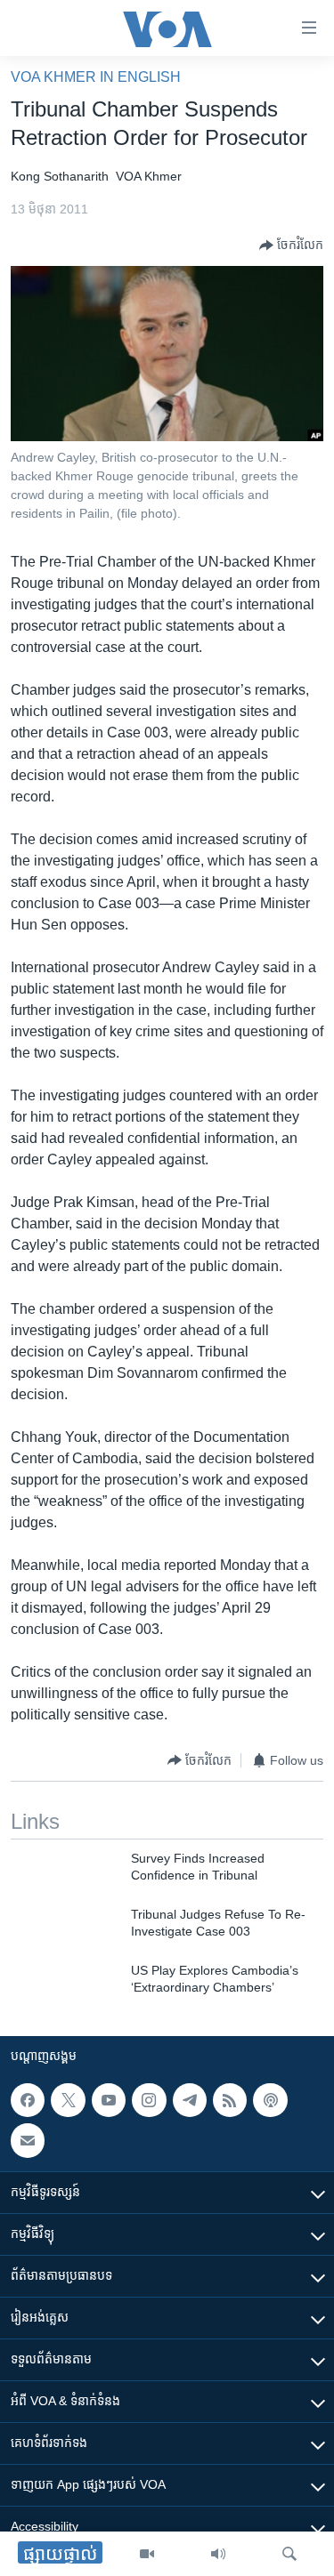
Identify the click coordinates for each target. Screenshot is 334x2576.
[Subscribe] (28, 2140)
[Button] (291, 246)
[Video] (147, 2554)
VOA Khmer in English (96, 77)
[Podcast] (270, 2100)
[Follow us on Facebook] (28, 2100)
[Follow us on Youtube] (109, 2100)
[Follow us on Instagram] (149, 2100)
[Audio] (218, 2554)
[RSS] (230, 2100)
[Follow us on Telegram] (190, 2100)
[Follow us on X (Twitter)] (68, 2100)
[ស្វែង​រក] (289, 2554)
